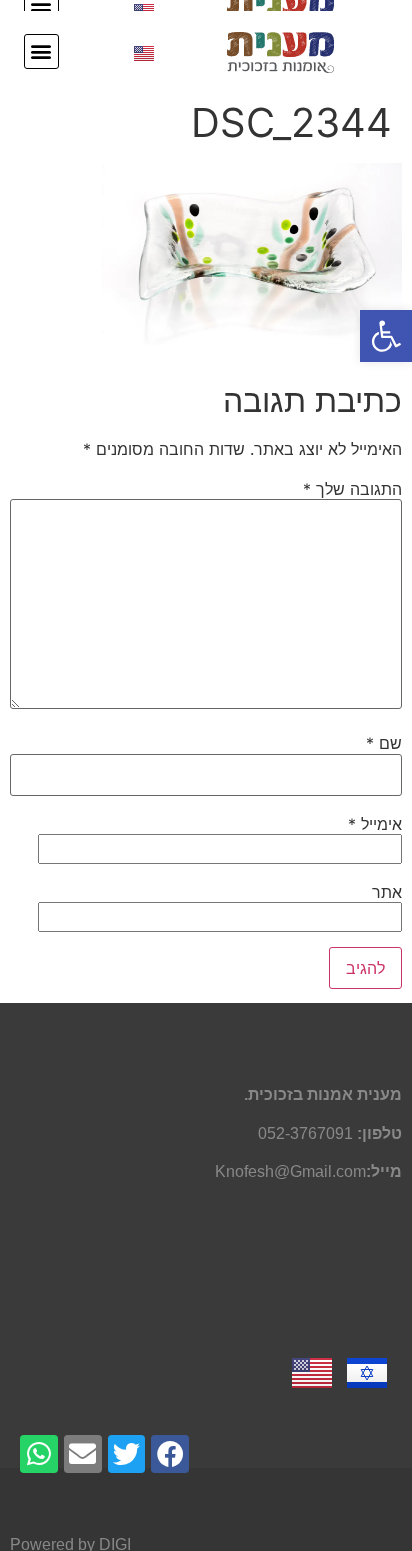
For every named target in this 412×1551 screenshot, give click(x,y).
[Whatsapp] (39, 1454)
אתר (387, 892)
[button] (386, 336)
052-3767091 (305, 1133)
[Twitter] (127, 1454)
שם (384, 743)
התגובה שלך (352, 489)
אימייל (375, 824)
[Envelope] (83, 1454)
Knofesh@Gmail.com (290, 1171)
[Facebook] (170, 1454)
